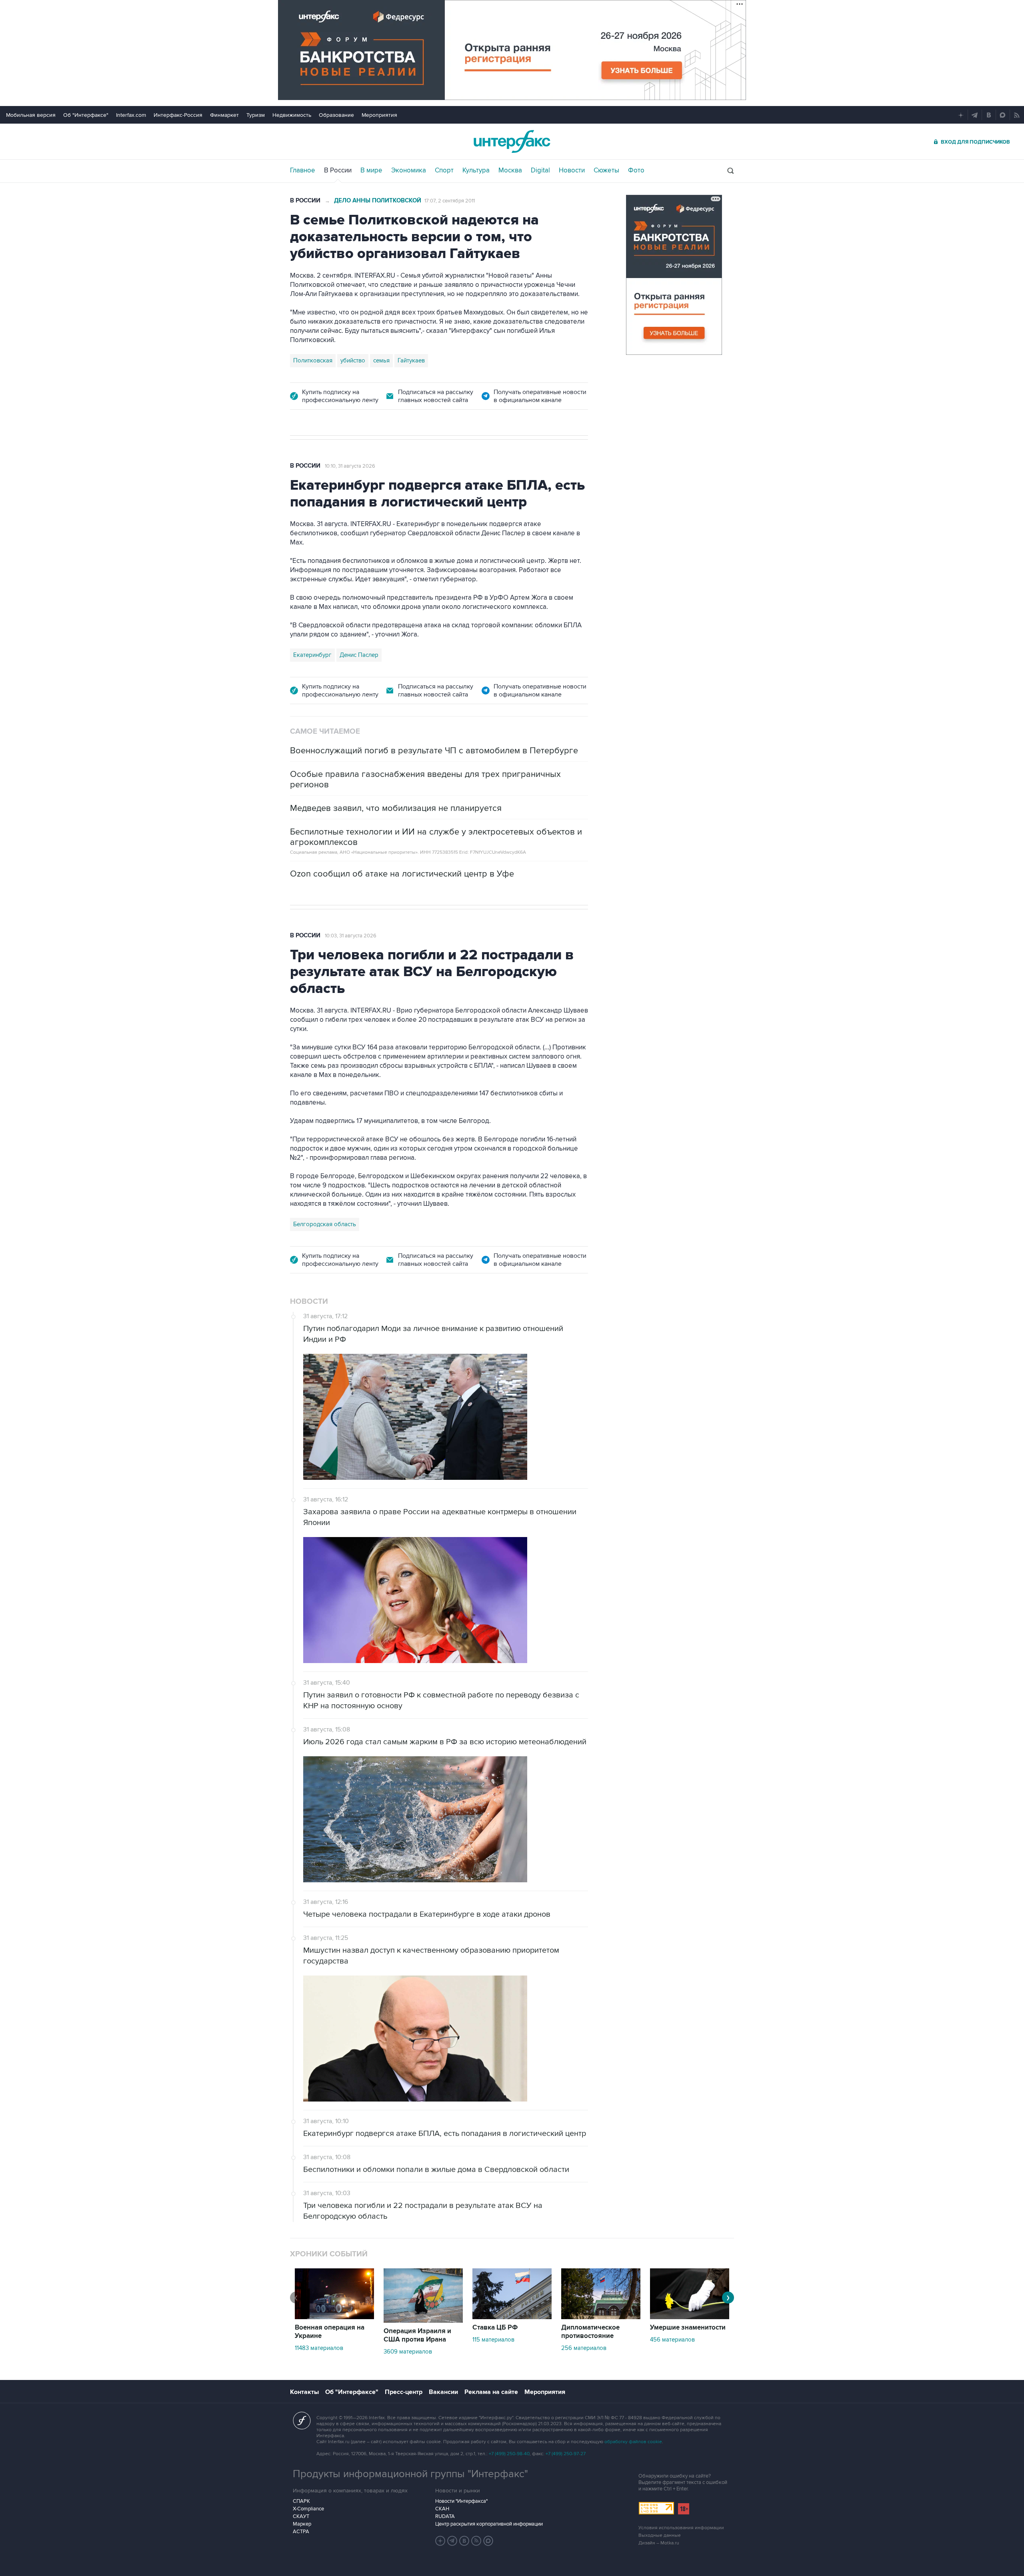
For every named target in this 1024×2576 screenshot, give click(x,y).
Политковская (313, 360)
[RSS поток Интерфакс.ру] (476, 2541)
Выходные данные (660, 2535)
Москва (510, 170)
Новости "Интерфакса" (461, 2501)
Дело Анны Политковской (378, 201)
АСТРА (301, 2532)
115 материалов (493, 2340)
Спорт (444, 170)
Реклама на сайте (491, 2392)
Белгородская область (325, 1224)
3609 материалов (408, 2352)
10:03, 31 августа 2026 (351, 936)
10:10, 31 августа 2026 (350, 466)
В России (338, 170)
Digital (540, 170)
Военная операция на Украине (330, 2332)
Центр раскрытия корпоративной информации (489, 2524)
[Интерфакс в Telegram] (452, 2541)
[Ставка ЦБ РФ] (512, 2317)
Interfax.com (131, 115)
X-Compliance (308, 2509)
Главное (303, 170)
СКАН (442, 2509)
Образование (336, 115)
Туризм (256, 115)
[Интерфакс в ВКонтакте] (464, 2541)
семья (381, 360)
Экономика (409, 170)
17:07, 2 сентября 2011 (450, 201)
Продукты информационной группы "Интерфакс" (410, 2474)
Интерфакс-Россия (178, 115)
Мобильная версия (31, 115)
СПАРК (301, 2501)
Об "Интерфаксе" (86, 115)
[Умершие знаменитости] (690, 2317)
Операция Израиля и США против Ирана (417, 2335)
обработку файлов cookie (633, 2442)
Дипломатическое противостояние (590, 2332)
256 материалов (584, 2348)
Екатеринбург (312, 655)
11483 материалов (319, 2348)
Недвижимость (292, 115)
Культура (476, 170)
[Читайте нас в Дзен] (440, 2541)
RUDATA (445, 2516)
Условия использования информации (681, 2528)
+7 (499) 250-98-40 (509, 2454)
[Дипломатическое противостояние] (601, 2317)
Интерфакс (512, 141)
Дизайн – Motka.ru (659, 2543)
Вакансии (443, 2392)
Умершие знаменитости (688, 2328)
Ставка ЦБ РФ (495, 2328)
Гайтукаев (411, 360)
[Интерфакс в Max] (488, 2541)
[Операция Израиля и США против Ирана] (423, 2321)
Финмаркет (224, 115)
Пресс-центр (404, 2392)
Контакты (304, 2392)
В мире (371, 170)
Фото (636, 170)
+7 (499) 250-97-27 (566, 2454)
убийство (353, 360)
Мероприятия (379, 115)
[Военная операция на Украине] (334, 2317)
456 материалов (672, 2340)
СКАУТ (301, 2516)
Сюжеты (606, 170)
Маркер (302, 2524)
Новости (572, 170)
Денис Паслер (359, 655)
